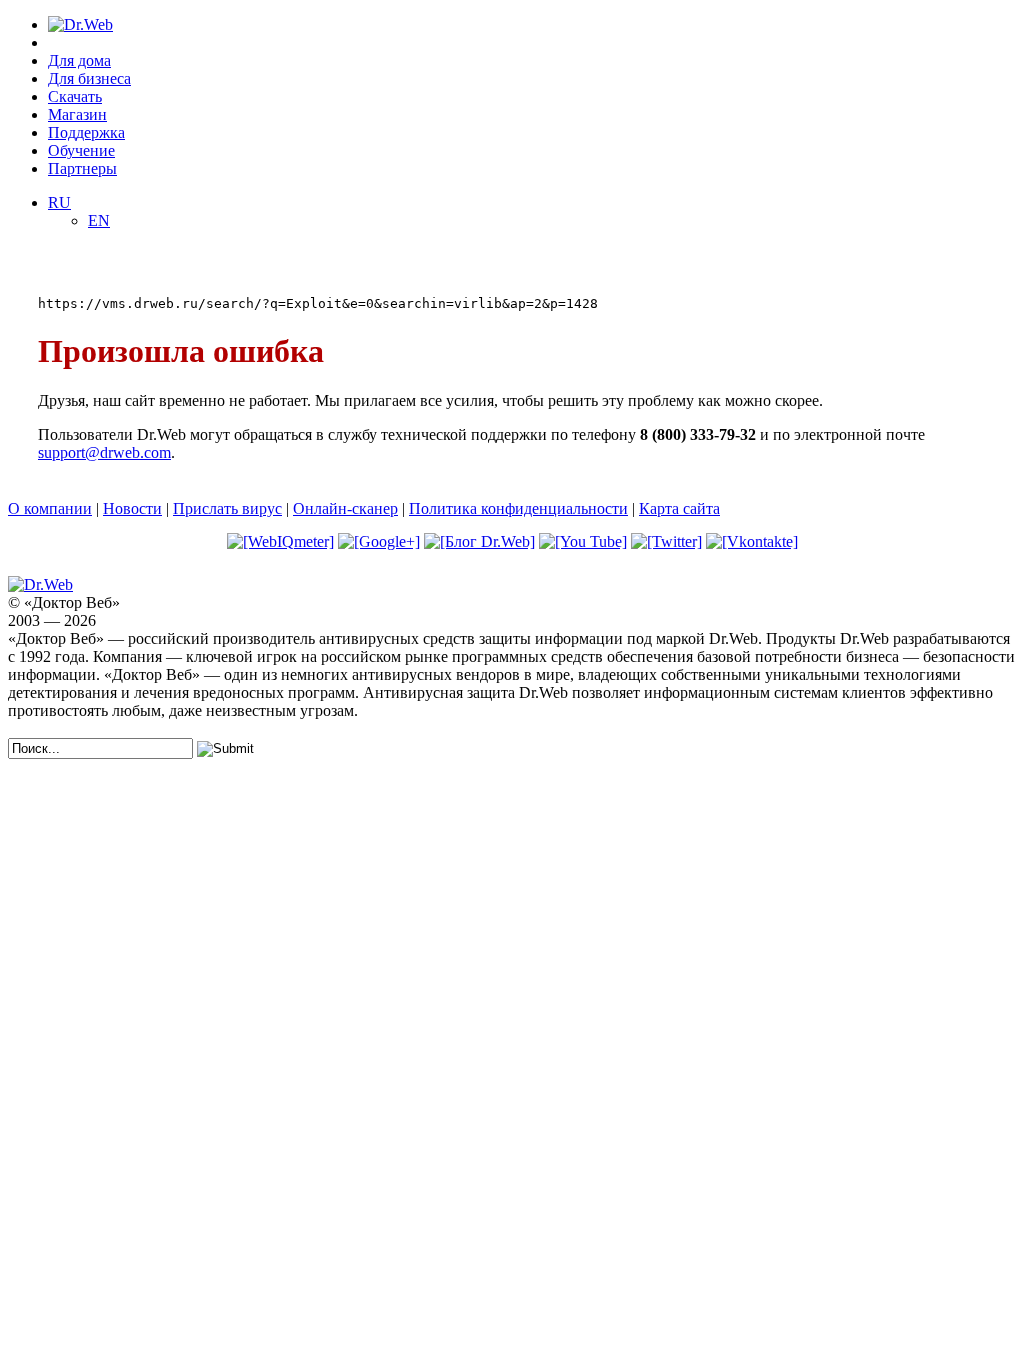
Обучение (81, 150)
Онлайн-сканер (345, 508)
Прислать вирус (227, 508)
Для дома (79, 60)
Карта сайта (679, 508)
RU (59, 202)
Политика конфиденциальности (518, 508)
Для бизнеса (89, 78)
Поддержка (86, 132)
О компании (50, 508)
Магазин (77, 114)
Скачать (75, 96)
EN (99, 220)
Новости (132, 508)
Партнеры (82, 168)
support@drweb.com (104, 452)
